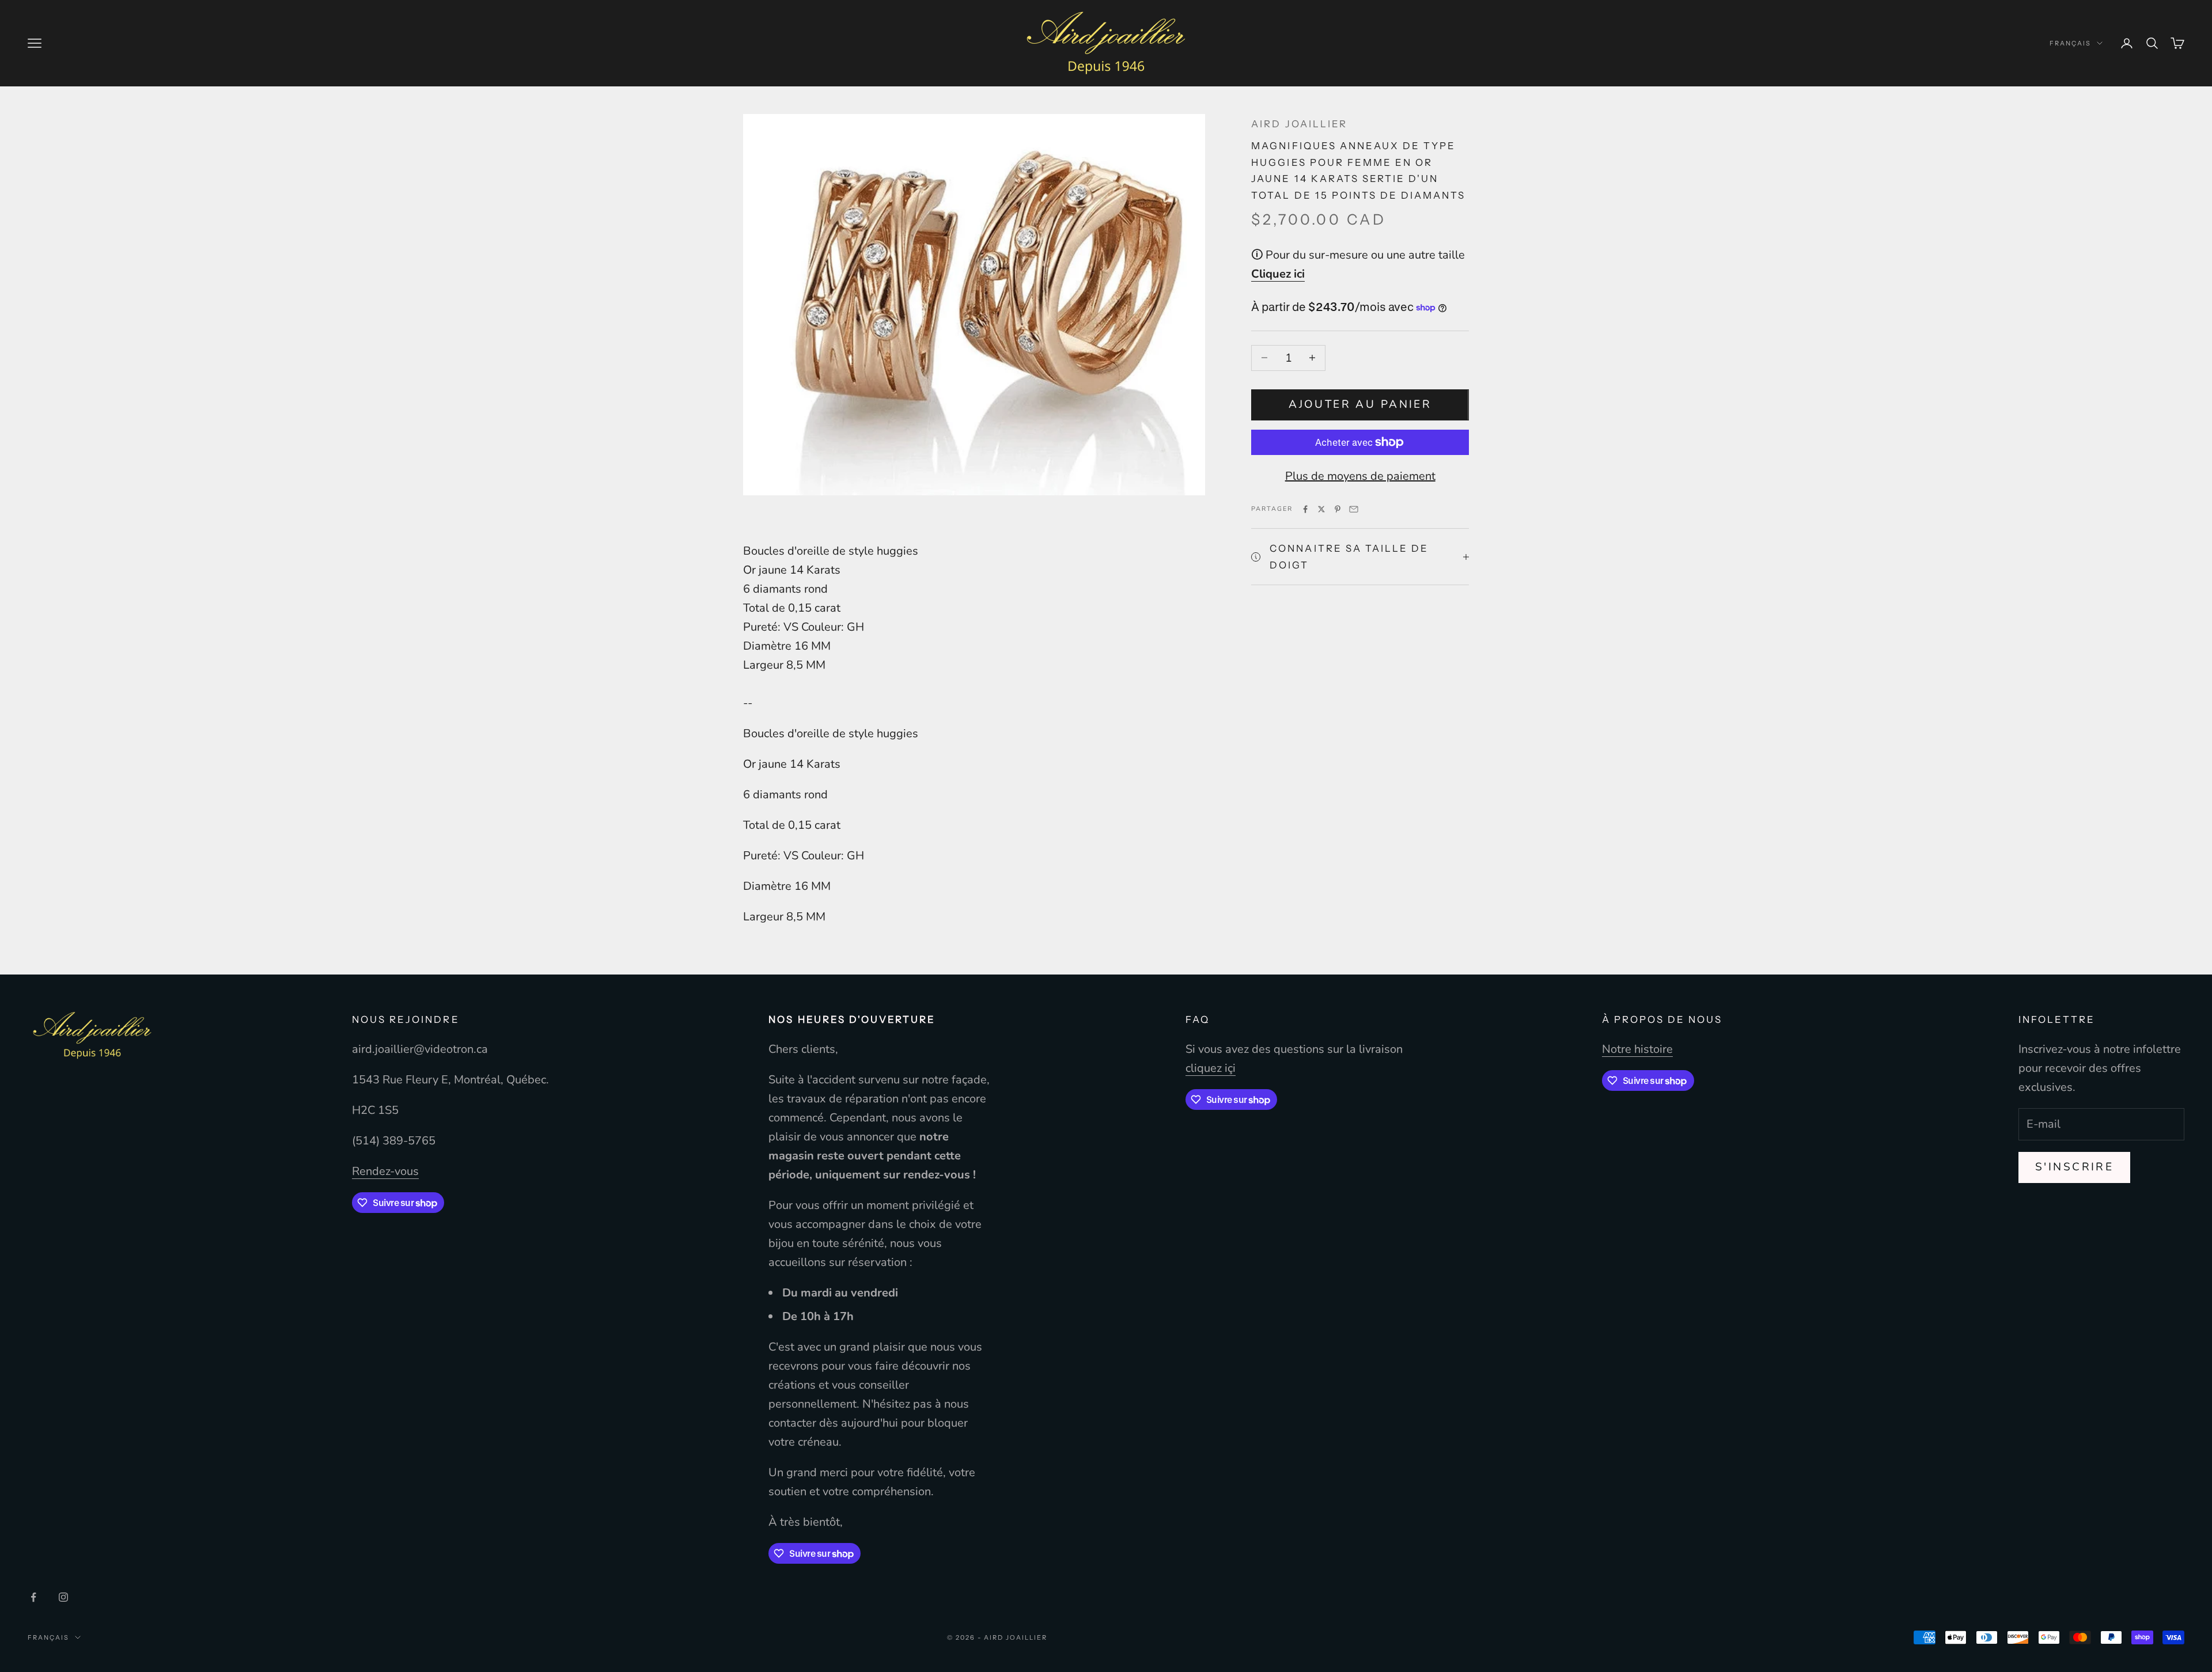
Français (2070, 43)
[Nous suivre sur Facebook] (33, 1597)
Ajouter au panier (1360, 404)
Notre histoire (1637, 1049)
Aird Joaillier (1299, 124)
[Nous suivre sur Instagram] (63, 1597)
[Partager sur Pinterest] (1338, 509)
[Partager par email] (1354, 509)
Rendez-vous (385, 1171)
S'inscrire (2074, 1167)
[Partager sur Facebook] (1305, 509)
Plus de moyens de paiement (1360, 476)
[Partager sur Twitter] (1321, 509)
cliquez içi (1211, 1068)
